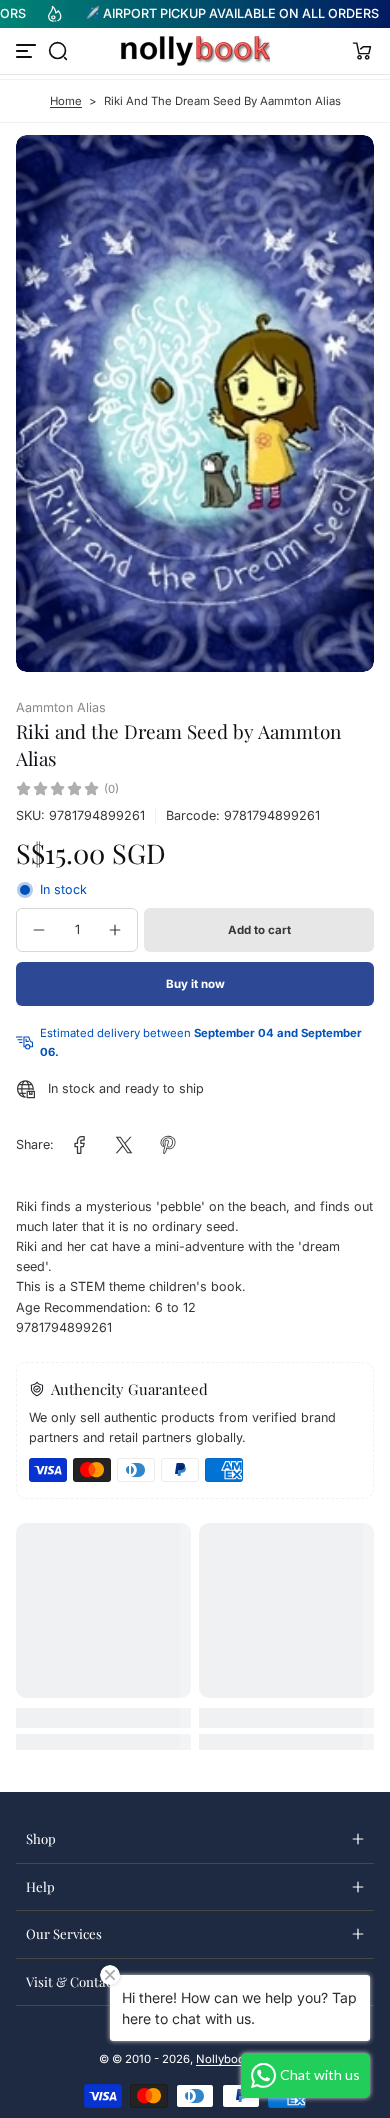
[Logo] (195, 51)
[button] (58, 51)
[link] (80, 1145)
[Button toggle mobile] (28, 51)
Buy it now (195, 984)
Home (66, 101)
